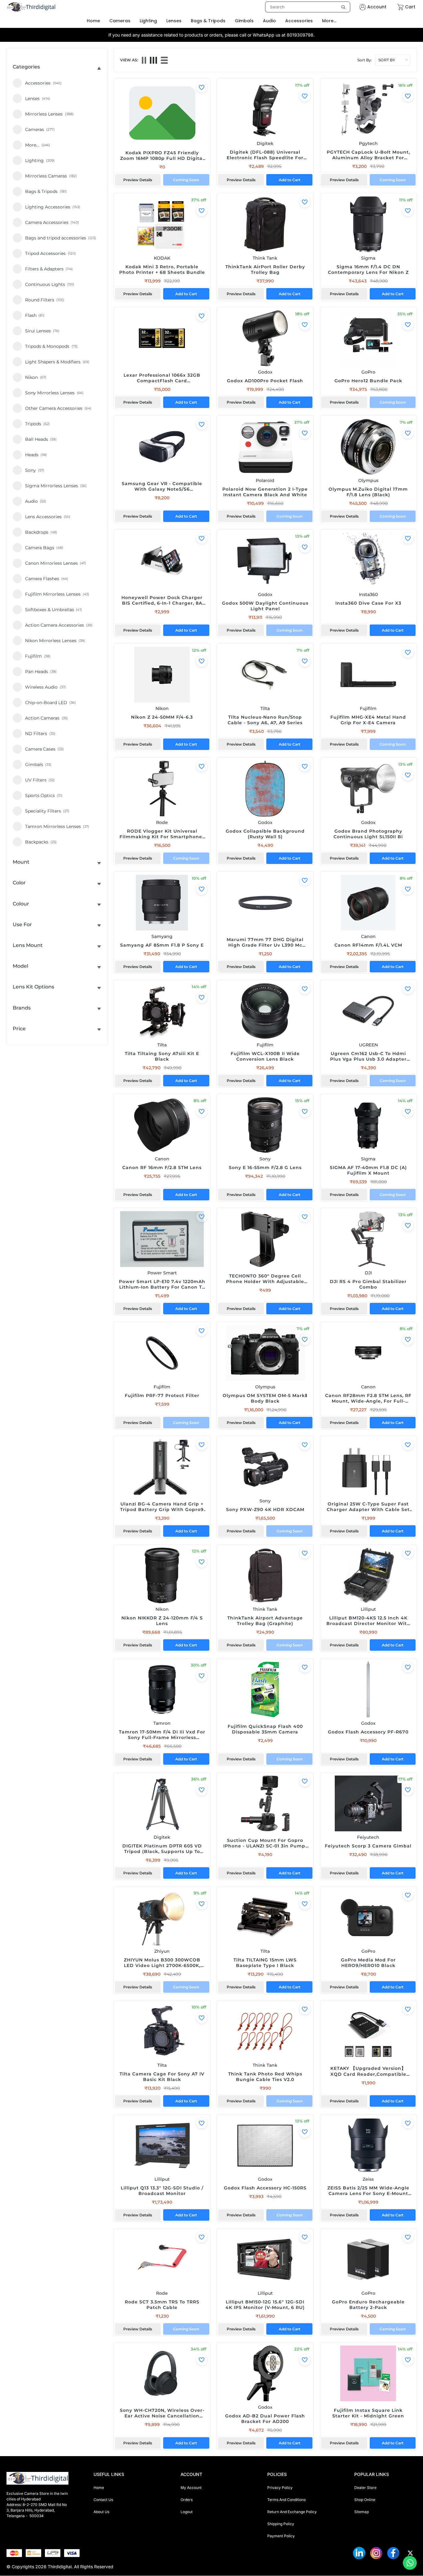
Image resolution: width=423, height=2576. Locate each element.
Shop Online (365, 2500)
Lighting (148, 21)
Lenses (174, 21)
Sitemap (362, 2512)
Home (99, 2488)
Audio (269, 21)
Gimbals (244, 21)
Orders (187, 2500)
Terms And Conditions (286, 2500)
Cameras (120, 21)
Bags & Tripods (208, 21)
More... (329, 21)
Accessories (299, 21)
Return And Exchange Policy (292, 2512)
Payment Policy (281, 2536)
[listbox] (308, 7)
